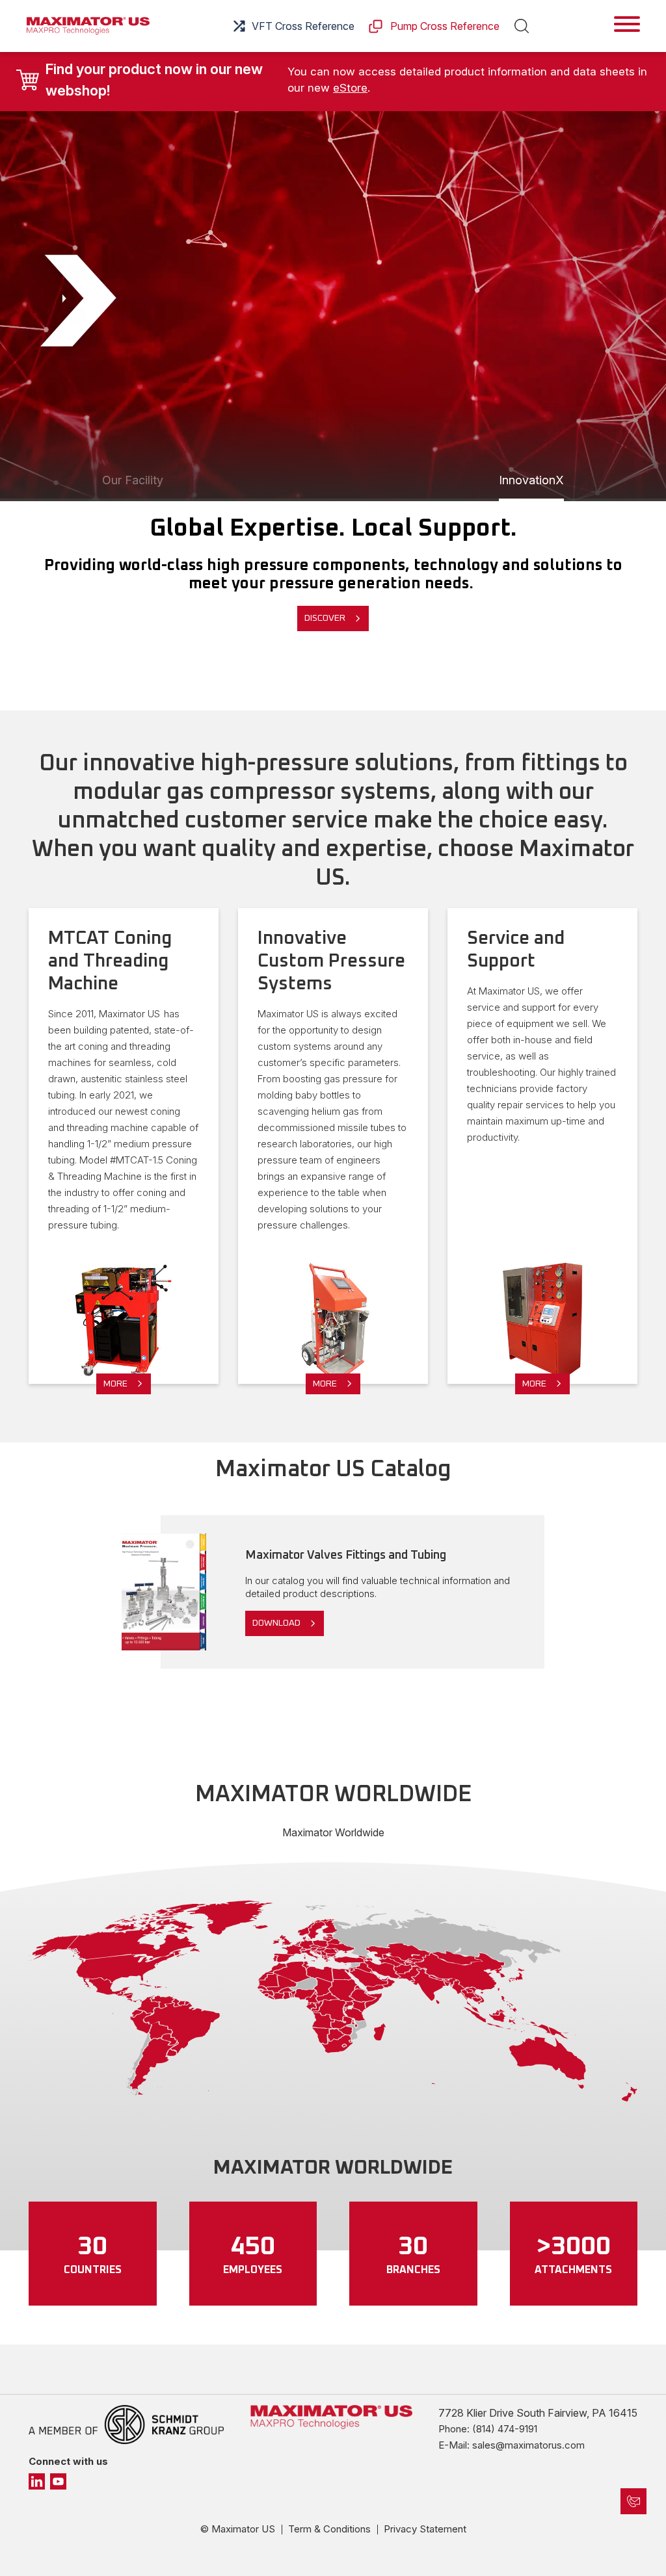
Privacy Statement (425, 2529)
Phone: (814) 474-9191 (488, 2429)
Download (276, 1623)
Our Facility (133, 480)
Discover (325, 618)
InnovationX (531, 480)
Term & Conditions (329, 2529)
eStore (350, 88)
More (115, 1384)
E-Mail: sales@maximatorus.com (512, 2445)
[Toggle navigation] (627, 24)
